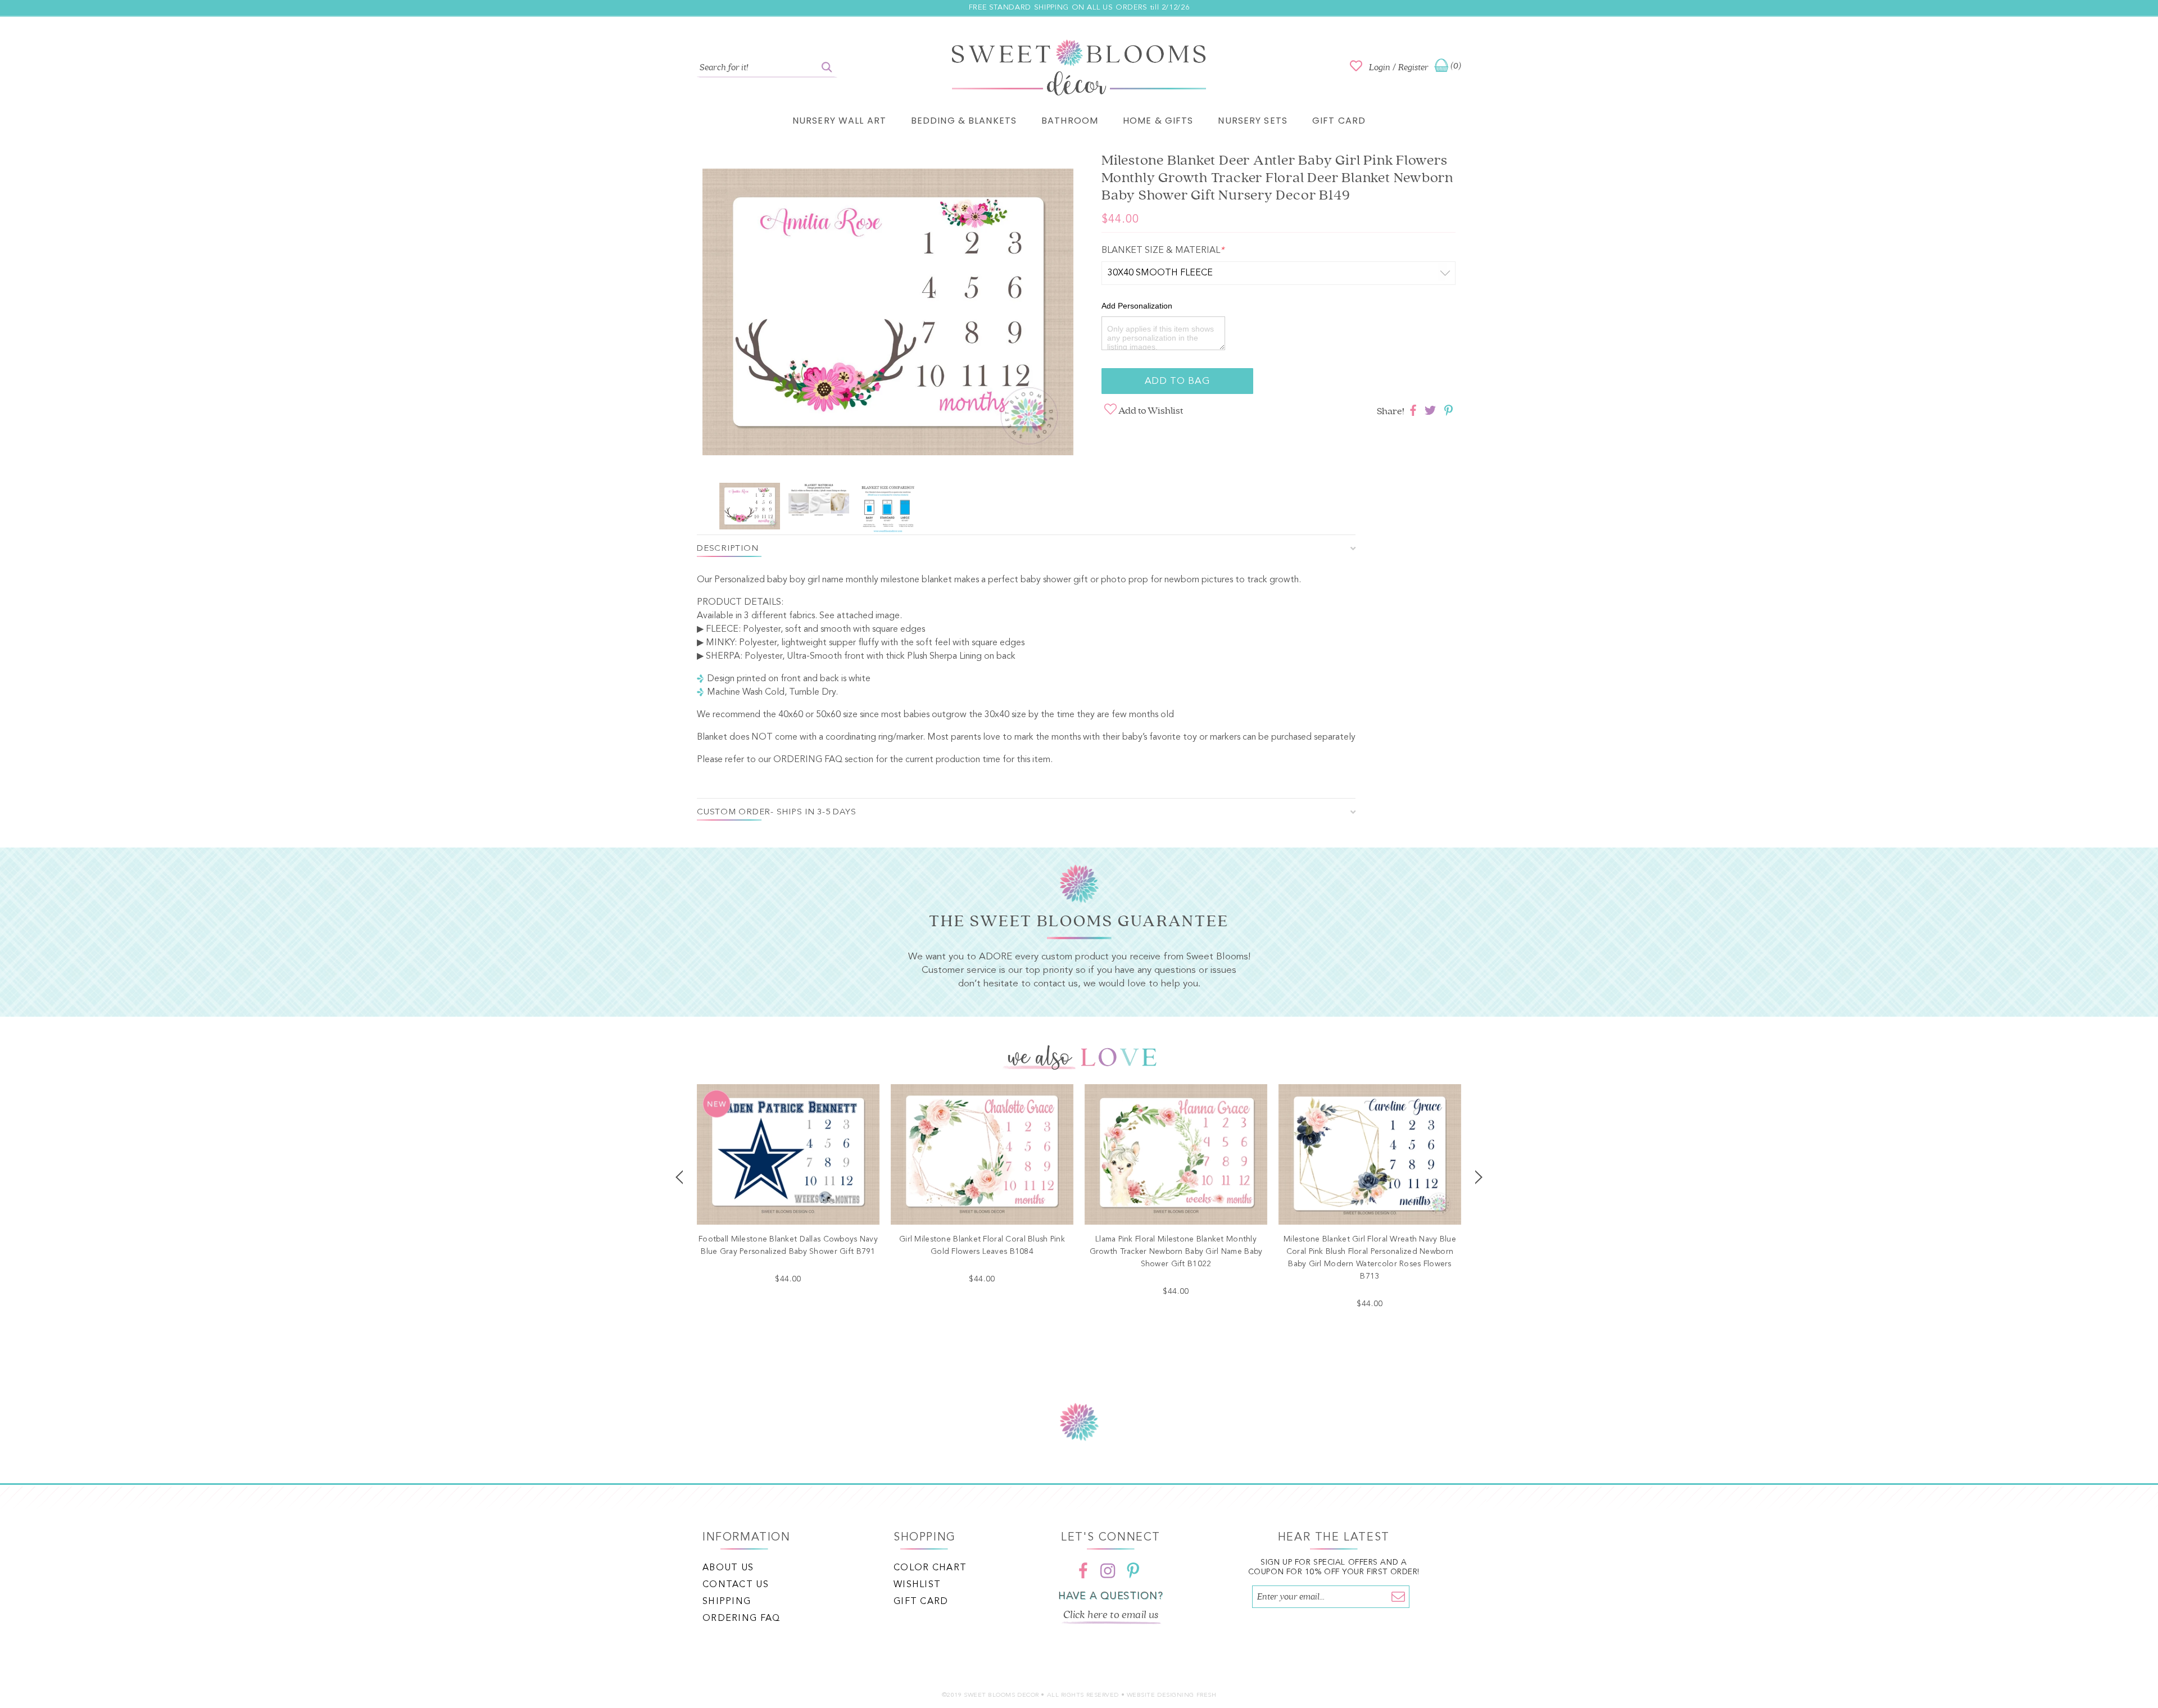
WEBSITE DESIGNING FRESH (1172, 1695)
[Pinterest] (1133, 1570)
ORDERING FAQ (808, 760)
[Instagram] (1108, 1570)
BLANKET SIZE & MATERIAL (1163, 251)
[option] (888, 314)
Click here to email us (1111, 1615)
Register (1413, 67)
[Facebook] (1083, 1570)
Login (1380, 67)
